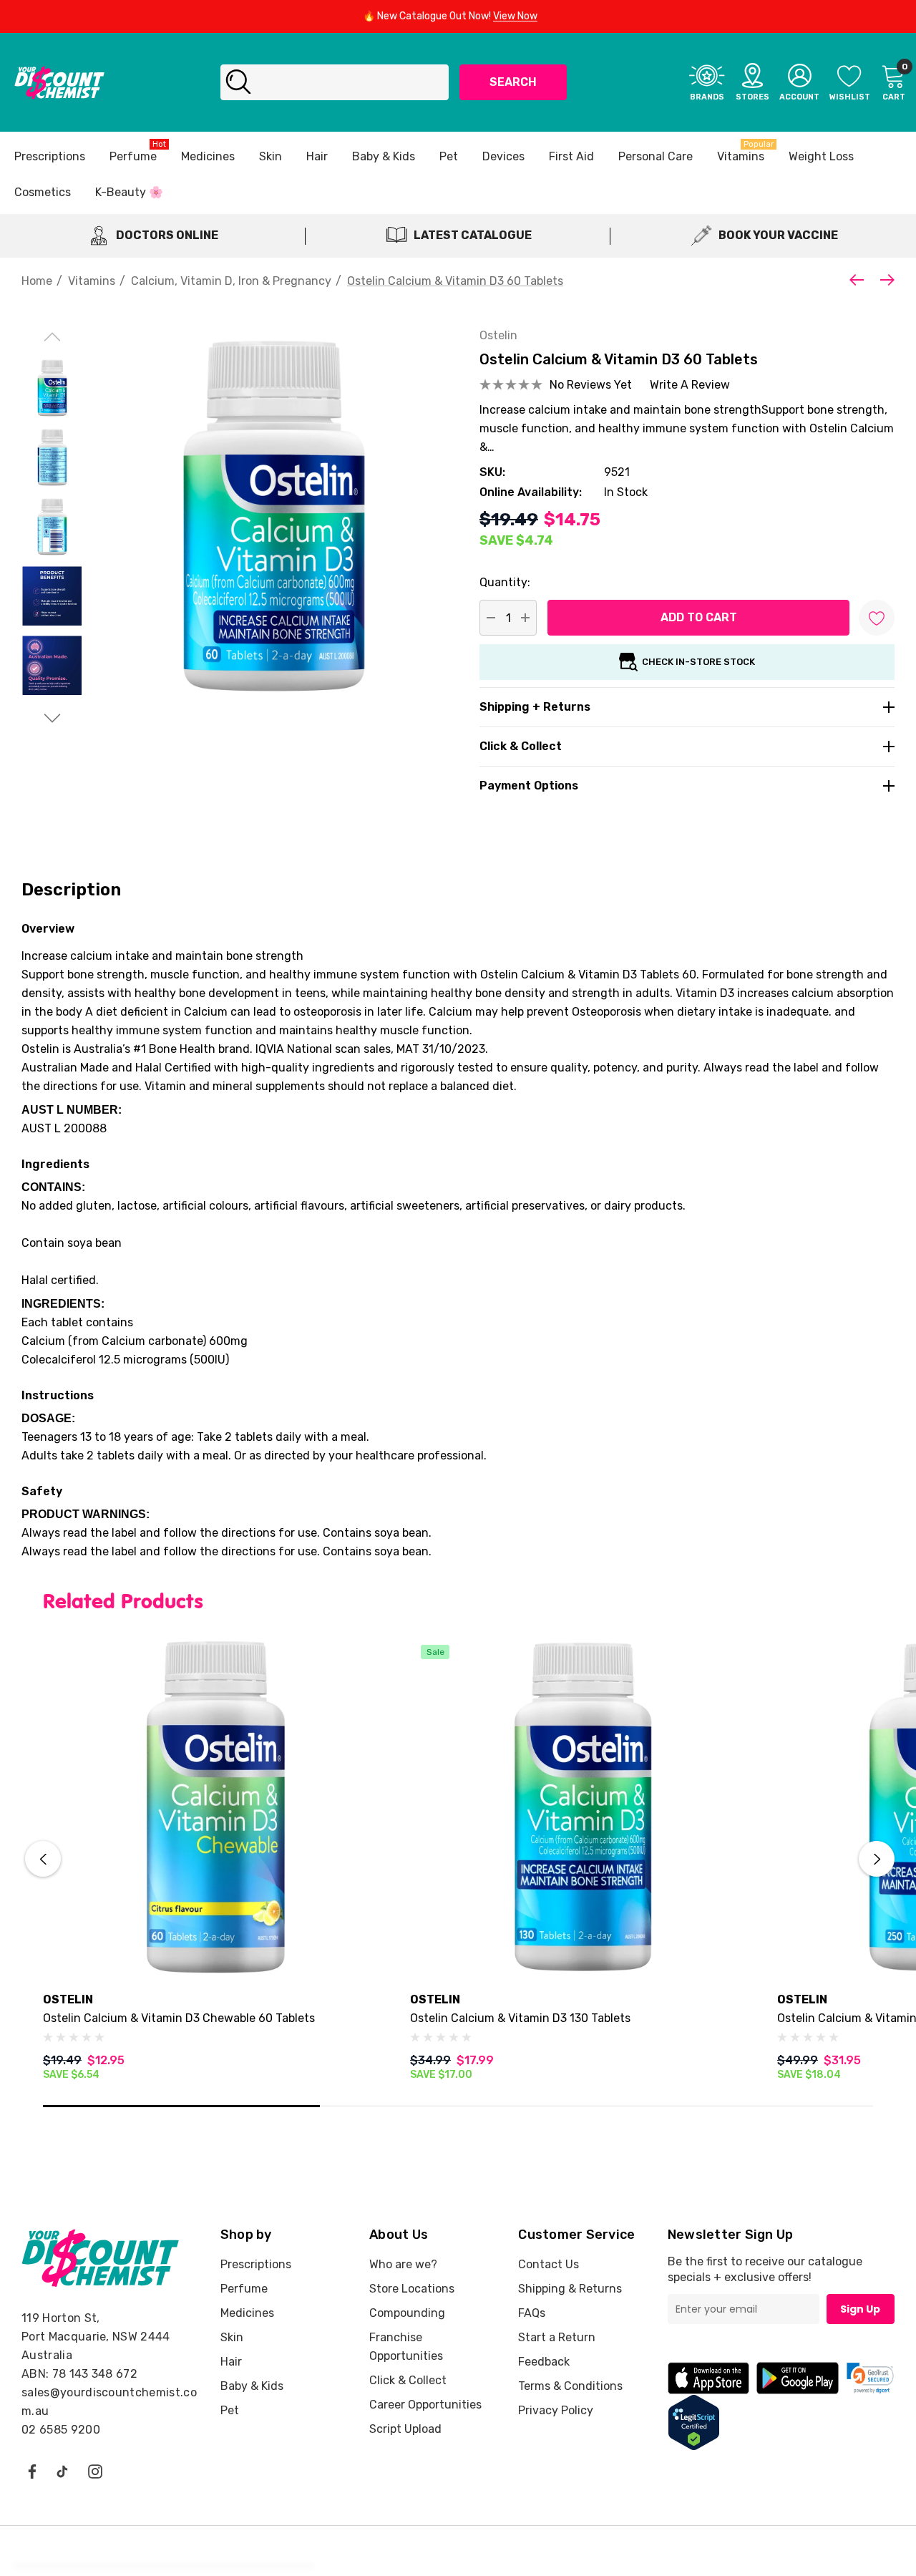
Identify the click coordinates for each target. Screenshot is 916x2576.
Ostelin (498, 335)
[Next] (884, 280)
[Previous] (860, 280)
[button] (870, 2378)
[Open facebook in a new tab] (31, 2471)
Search (513, 82)
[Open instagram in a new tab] (95, 2471)
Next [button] (877, 1859)
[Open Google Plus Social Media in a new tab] (62, 2471)
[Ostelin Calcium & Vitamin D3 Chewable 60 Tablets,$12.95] (216, 1807)
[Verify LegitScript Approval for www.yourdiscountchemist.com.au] (694, 2422)
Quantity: (505, 582)
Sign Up (860, 2309)
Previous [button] (43, 1859)
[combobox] (335, 82)
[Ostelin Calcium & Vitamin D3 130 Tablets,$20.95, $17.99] (583, 1807)
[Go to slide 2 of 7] (52, 718)
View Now (515, 16)
